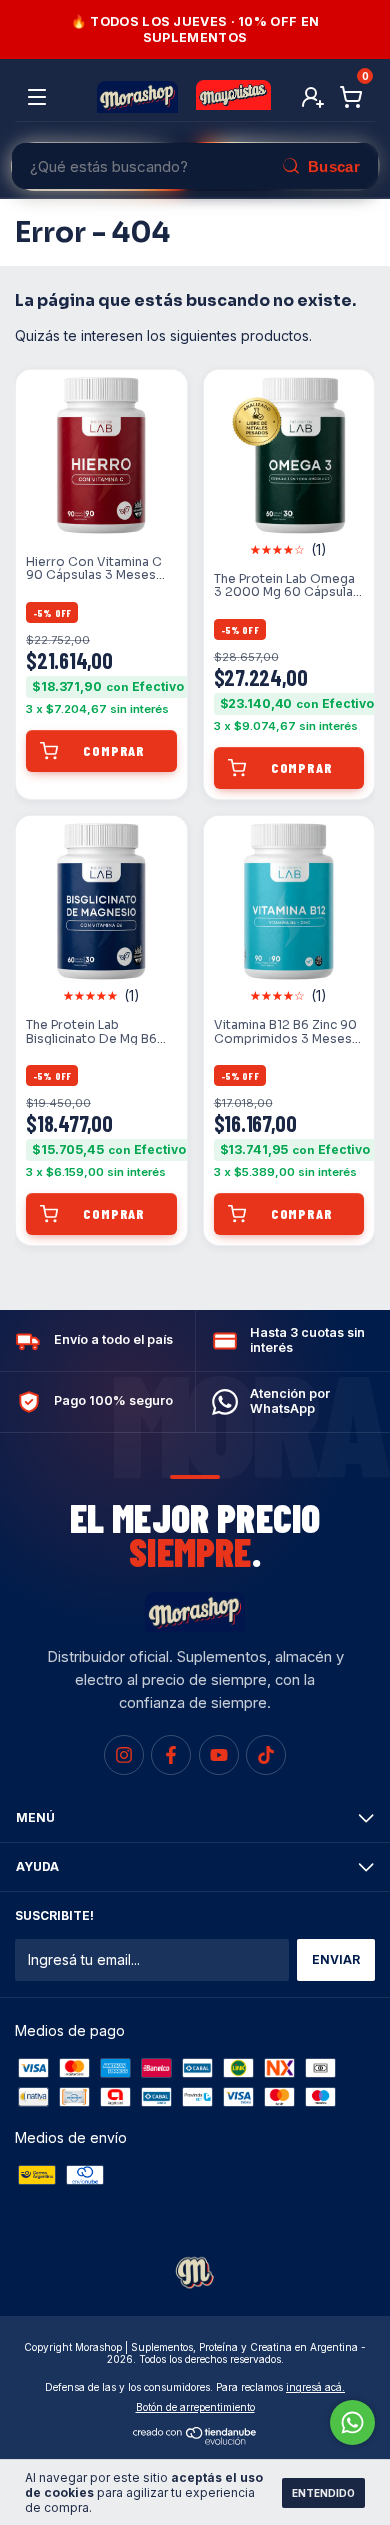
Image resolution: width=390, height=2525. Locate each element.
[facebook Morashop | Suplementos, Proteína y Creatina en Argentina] (171, 1755)
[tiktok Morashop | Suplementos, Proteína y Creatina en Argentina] (266, 1755)
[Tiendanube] (195, 2440)
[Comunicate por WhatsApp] (352, 2422)
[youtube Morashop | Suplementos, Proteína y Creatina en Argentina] (219, 1755)
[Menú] (40, 97)
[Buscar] (320, 166)
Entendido (323, 2493)
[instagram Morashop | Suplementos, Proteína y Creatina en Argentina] (124, 1755)
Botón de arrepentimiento (195, 2407)
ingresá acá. (315, 2387)
